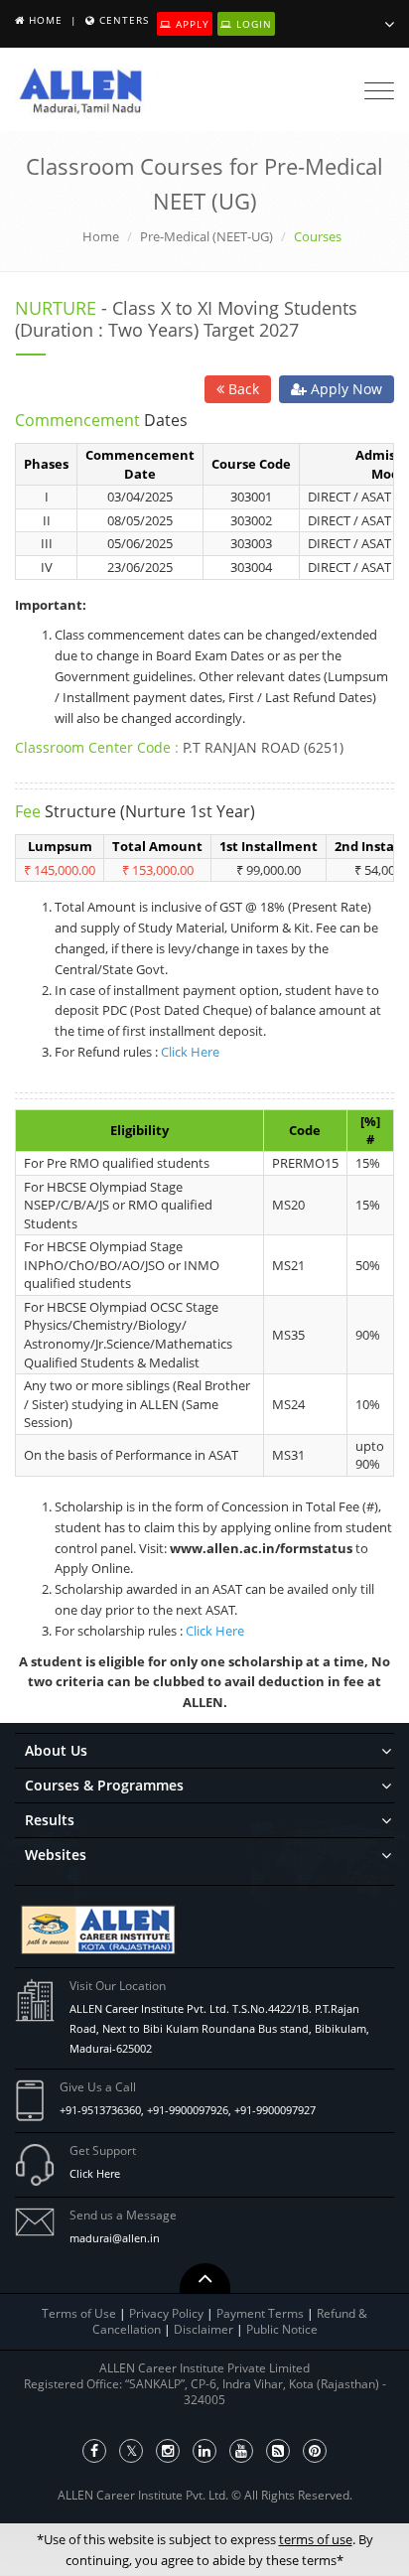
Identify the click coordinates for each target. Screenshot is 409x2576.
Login (252, 24)
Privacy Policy (166, 2313)
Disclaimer (205, 2329)
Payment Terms (262, 2313)
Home (46, 20)
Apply (191, 24)
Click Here (190, 1052)
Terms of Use (79, 2313)
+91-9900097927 (275, 2110)
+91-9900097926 (188, 2110)
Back (242, 389)
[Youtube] (241, 2451)
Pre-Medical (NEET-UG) (206, 236)
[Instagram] (168, 2451)
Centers (124, 20)
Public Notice (282, 2329)
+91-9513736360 (100, 2110)
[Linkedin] (204, 2451)
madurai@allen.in (115, 2238)
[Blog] (278, 2451)
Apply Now (344, 389)
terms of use (316, 2539)
